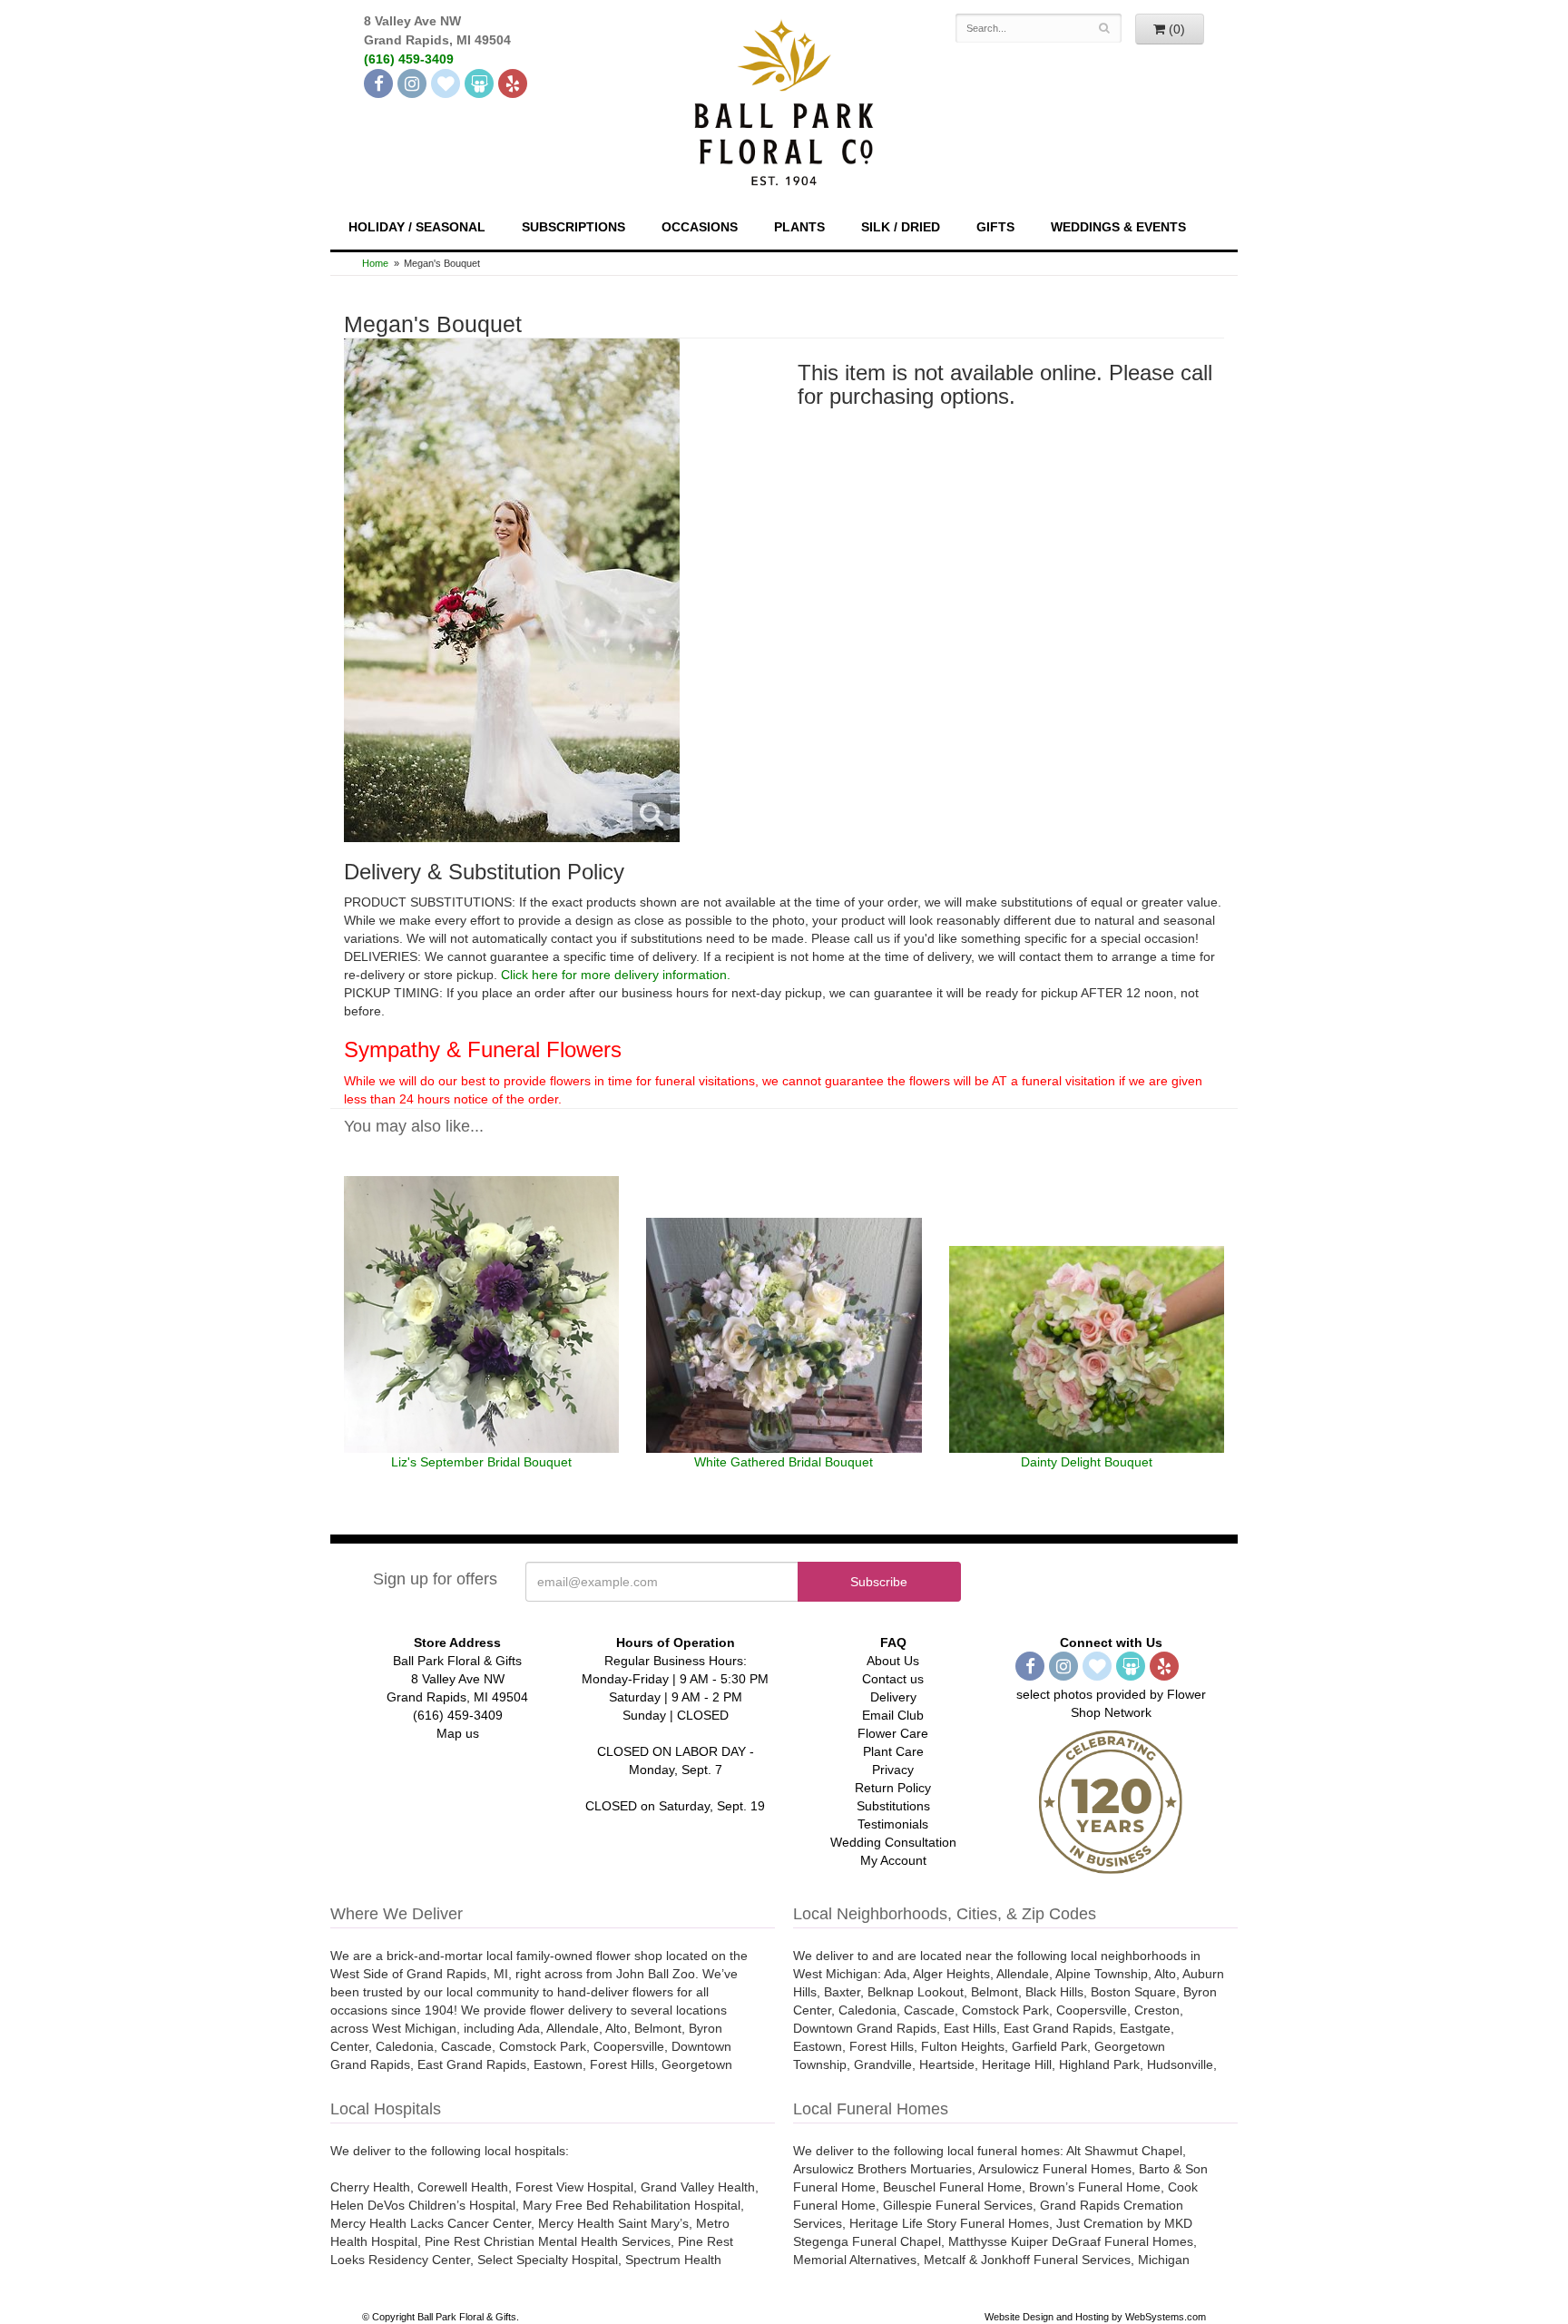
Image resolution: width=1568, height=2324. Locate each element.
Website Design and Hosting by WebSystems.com (1095, 2317)
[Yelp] (513, 83)
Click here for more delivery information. (616, 975)
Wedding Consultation (893, 1842)
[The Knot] (446, 83)
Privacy (893, 1770)
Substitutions (893, 1806)
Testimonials (893, 1824)
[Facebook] (378, 83)
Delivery (893, 1697)
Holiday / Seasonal (417, 227)
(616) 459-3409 (409, 59)
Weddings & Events (1118, 227)
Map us (458, 1733)
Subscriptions (573, 227)
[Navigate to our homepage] (784, 101)
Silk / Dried (901, 227)
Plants (799, 227)
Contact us (893, 1679)
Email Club (893, 1715)
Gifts (995, 227)
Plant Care (893, 1751)
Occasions (700, 227)
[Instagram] (412, 83)
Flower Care (893, 1733)
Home (375, 263)
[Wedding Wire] (479, 83)
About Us (893, 1661)
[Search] (1105, 28)
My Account (893, 1860)
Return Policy (893, 1788)
